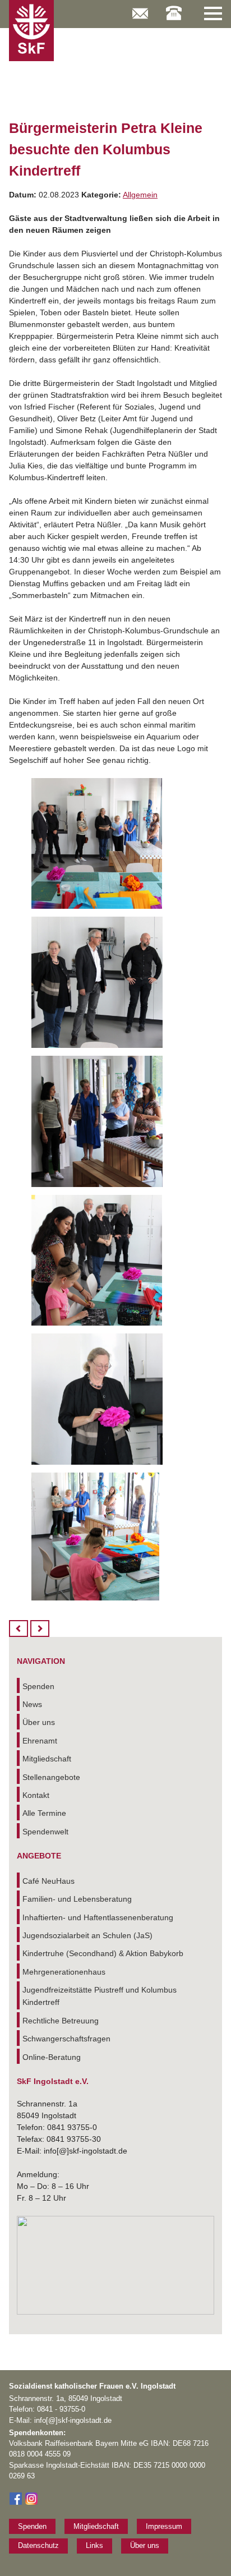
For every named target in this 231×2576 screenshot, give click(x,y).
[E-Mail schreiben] (140, 8)
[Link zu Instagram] (31, 2503)
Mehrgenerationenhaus (64, 1972)
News (32, 1704)
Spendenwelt (45, 1832)
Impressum (164, 2526)
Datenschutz (38, 2545)
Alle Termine (44, 1813)
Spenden (38, 1686)
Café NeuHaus (48, 1881)
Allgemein (140, 195)
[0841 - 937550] (174, 7)
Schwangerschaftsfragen (66, 2039)
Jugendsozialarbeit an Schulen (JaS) (87, 1935)
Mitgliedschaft (47, 1759)
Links (94, 2545)
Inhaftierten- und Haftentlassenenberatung (98, 1917)
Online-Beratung (52, 2057)
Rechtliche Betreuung (61, 2021)
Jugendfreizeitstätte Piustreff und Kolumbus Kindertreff (100, 1996)
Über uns (39, 1722)
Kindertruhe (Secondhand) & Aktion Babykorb (103, 1953)
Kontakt (36, 1795)
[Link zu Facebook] (16, 2503)
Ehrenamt (40, 1741)
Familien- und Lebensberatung (77, 1899)
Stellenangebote (51, 1777)
